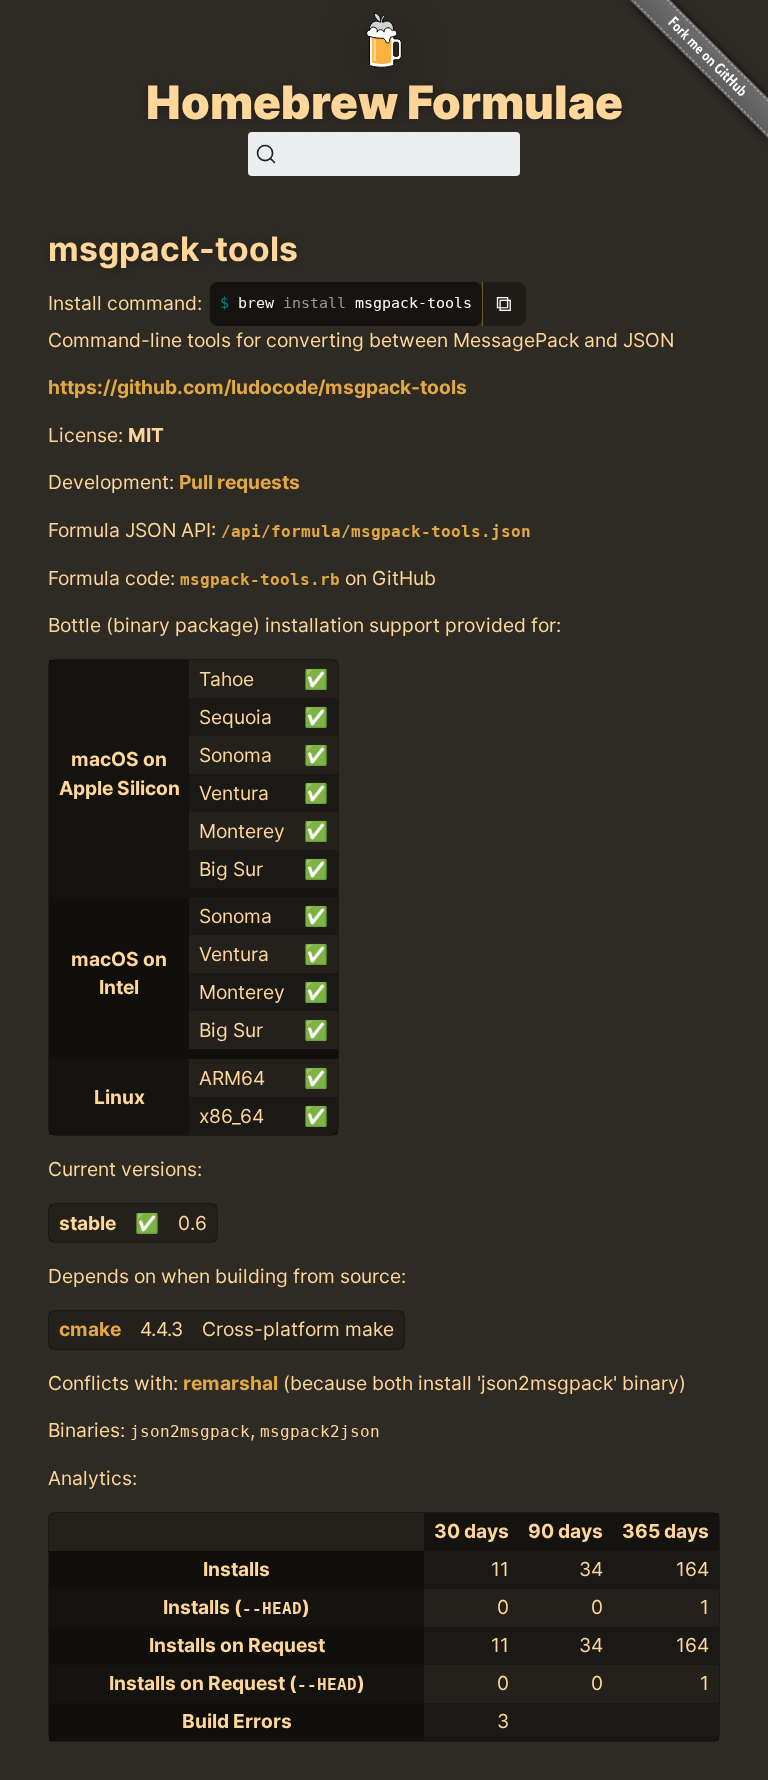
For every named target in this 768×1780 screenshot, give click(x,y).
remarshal (230, 1383)
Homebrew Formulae (384, 102)
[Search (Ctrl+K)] (384, 154)
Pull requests (239, 482)
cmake (90, 1329)
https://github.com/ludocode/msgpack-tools (257, 387)
